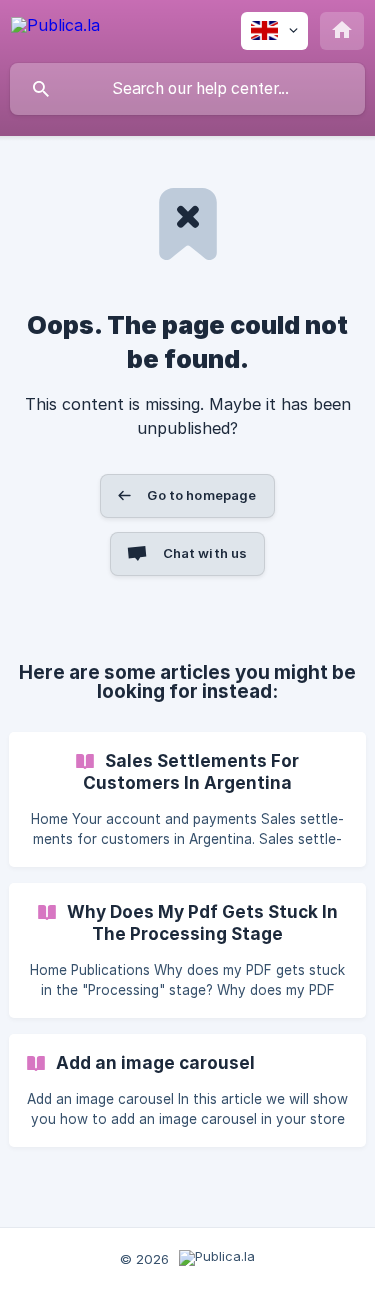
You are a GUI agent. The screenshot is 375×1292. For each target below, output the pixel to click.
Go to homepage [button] (201, 495)
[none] (55, 28)
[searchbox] (187, 89)
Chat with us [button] (205, 553)
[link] (187, 799)
